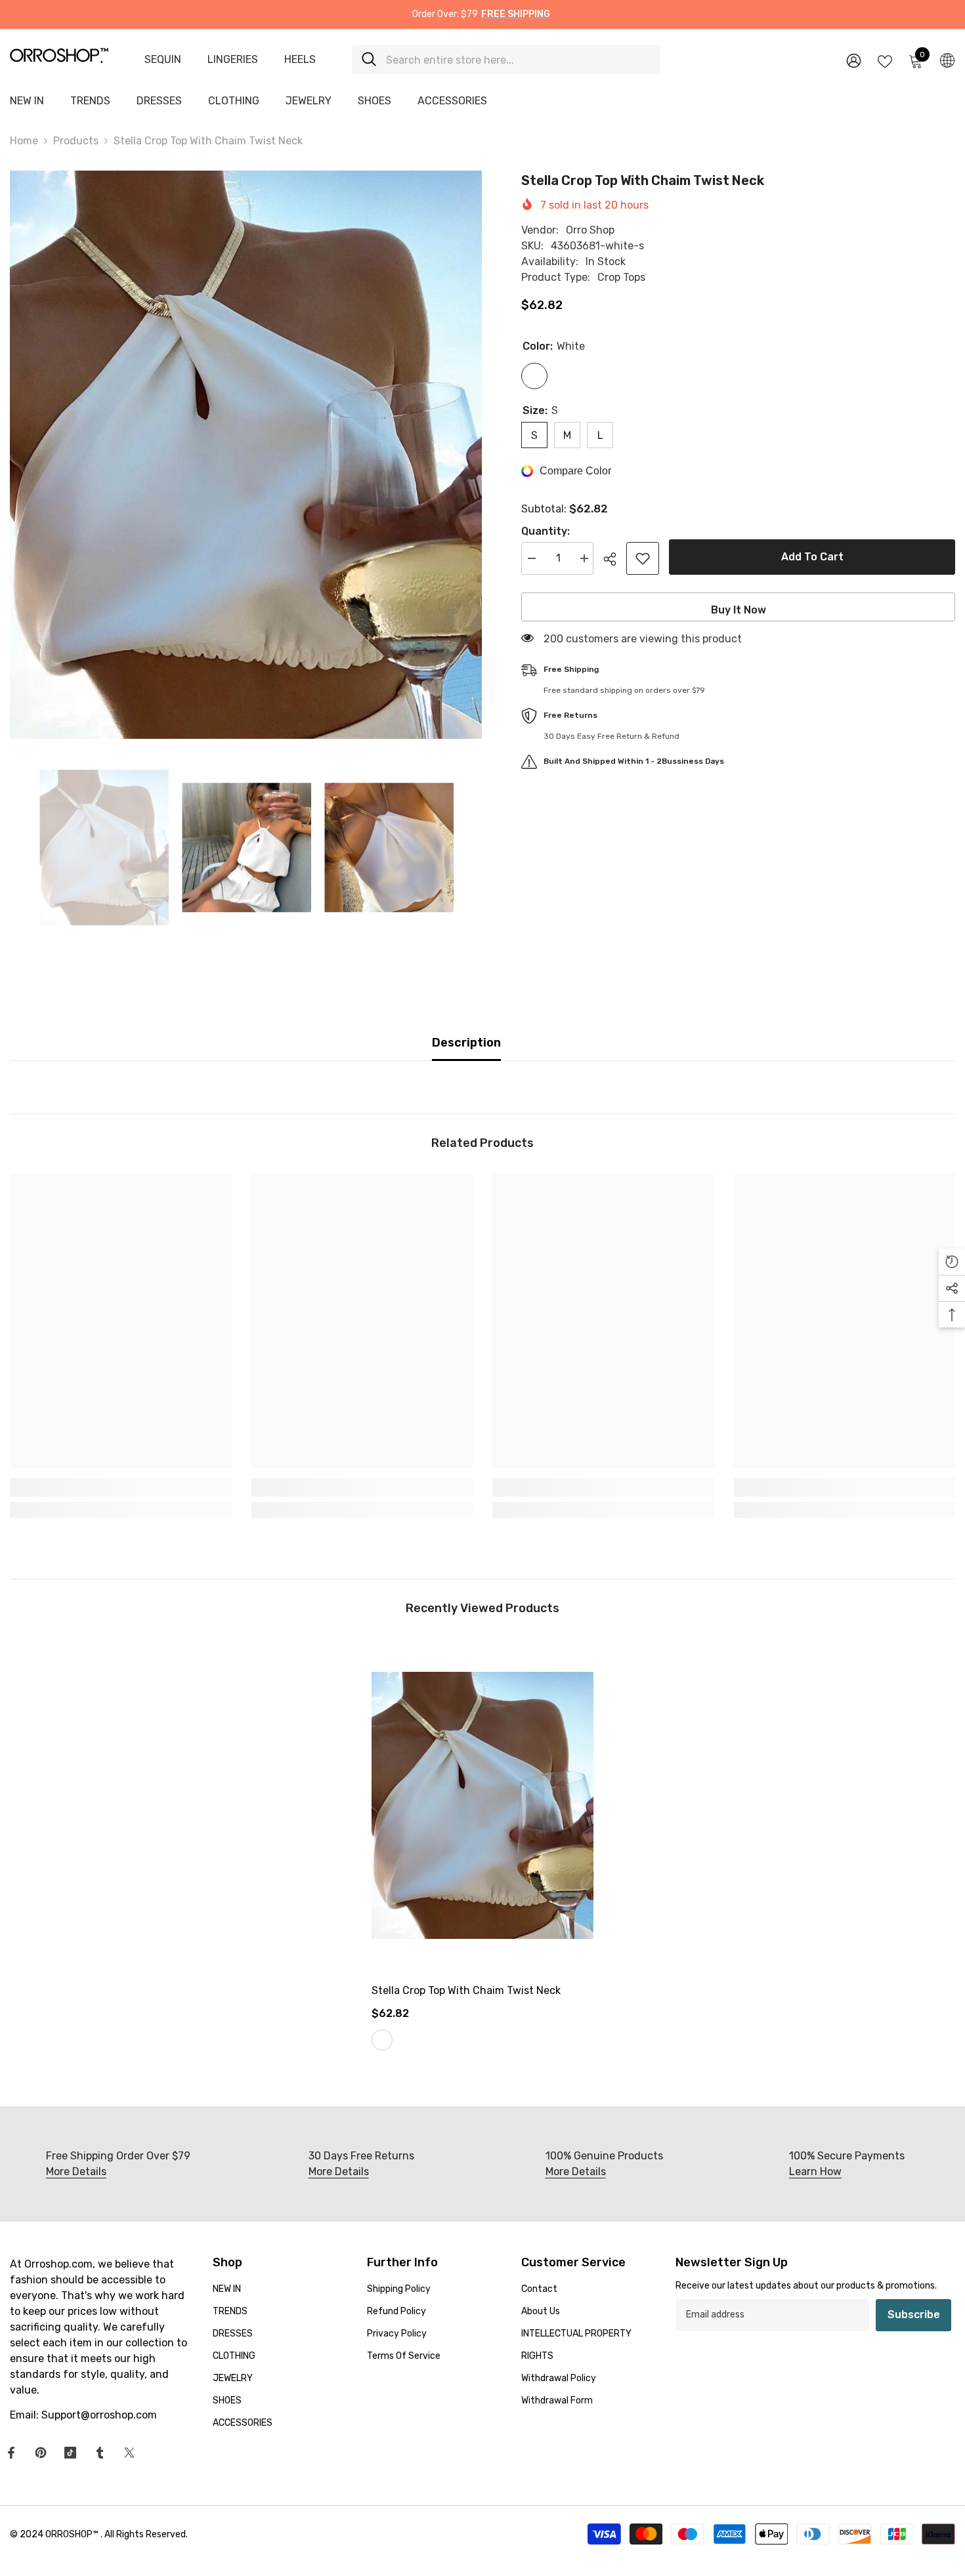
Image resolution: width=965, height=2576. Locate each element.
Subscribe (914, 2315)
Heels (300, 59)
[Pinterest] (41, 2453)
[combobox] (518, 59)
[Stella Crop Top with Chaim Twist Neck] (482, 1805)
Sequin (163, 59)
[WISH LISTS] (885, 60)
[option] (246, 455)
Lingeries (233, 59)
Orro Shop (590, 230)
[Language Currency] (947, 60)
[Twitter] (129, 2453)
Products (76, 141)
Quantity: (546, 531)
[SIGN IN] (854, 60)
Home (24, 141)
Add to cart (812, 557)
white (382, 2040)
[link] (121, 1487)
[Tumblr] (100, 2453)
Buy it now (739, 610)
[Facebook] (11, 2453)
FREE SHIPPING (516, 14)
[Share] (615, 559)
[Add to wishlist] (643, 558)
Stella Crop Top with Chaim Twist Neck (466, 1990)
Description (466, 1043)
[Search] (506, 59)
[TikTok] (70, 2453)
